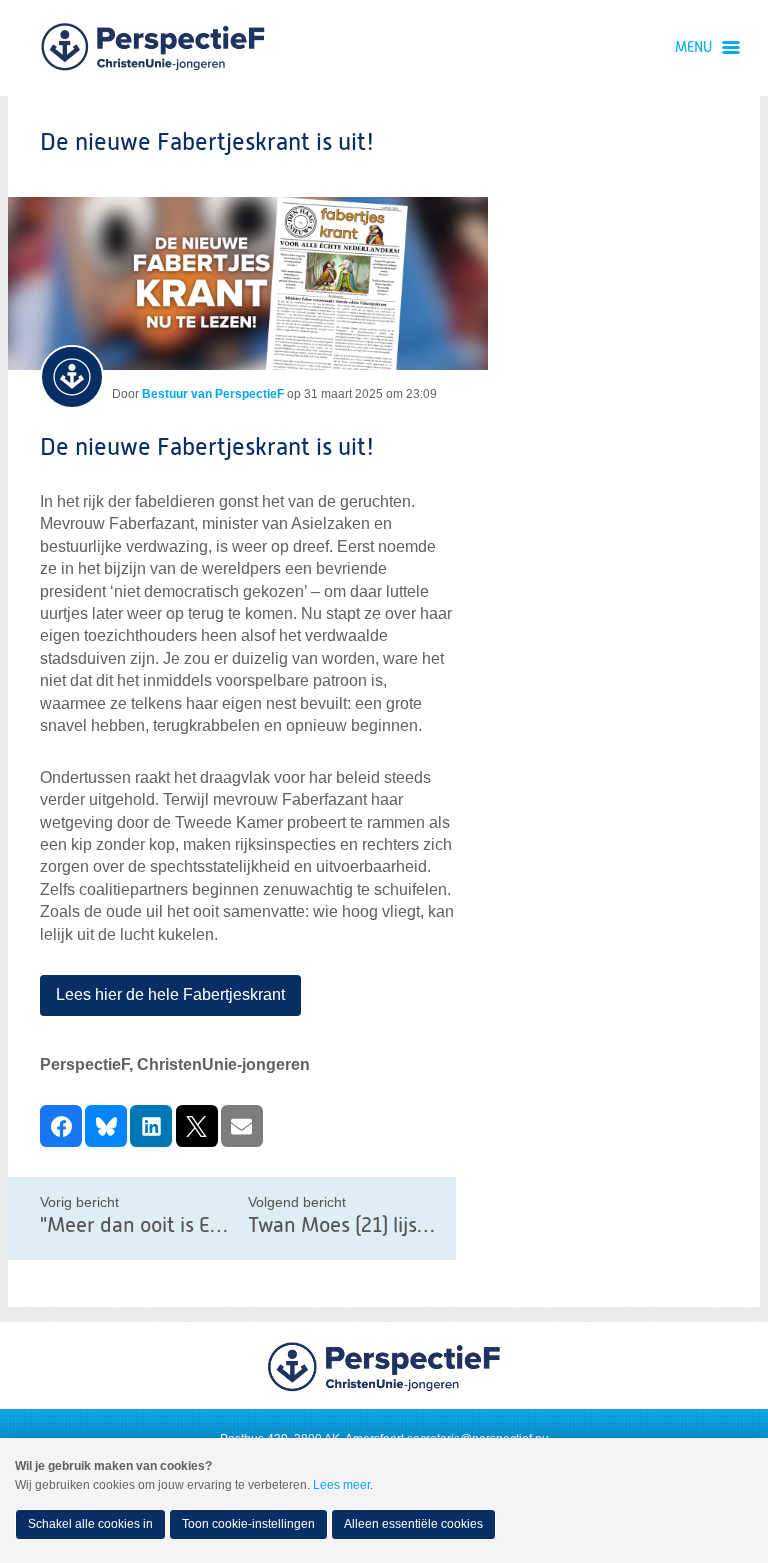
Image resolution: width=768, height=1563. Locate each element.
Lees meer (341, 1485)
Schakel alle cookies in (90, 1524)
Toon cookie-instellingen (248, 1524)
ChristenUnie (153, 48)
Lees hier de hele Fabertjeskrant (170, 994)
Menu (693, 48)
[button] (61, 1126)
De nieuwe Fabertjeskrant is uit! (207, 448)
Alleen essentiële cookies (413, 1524)
